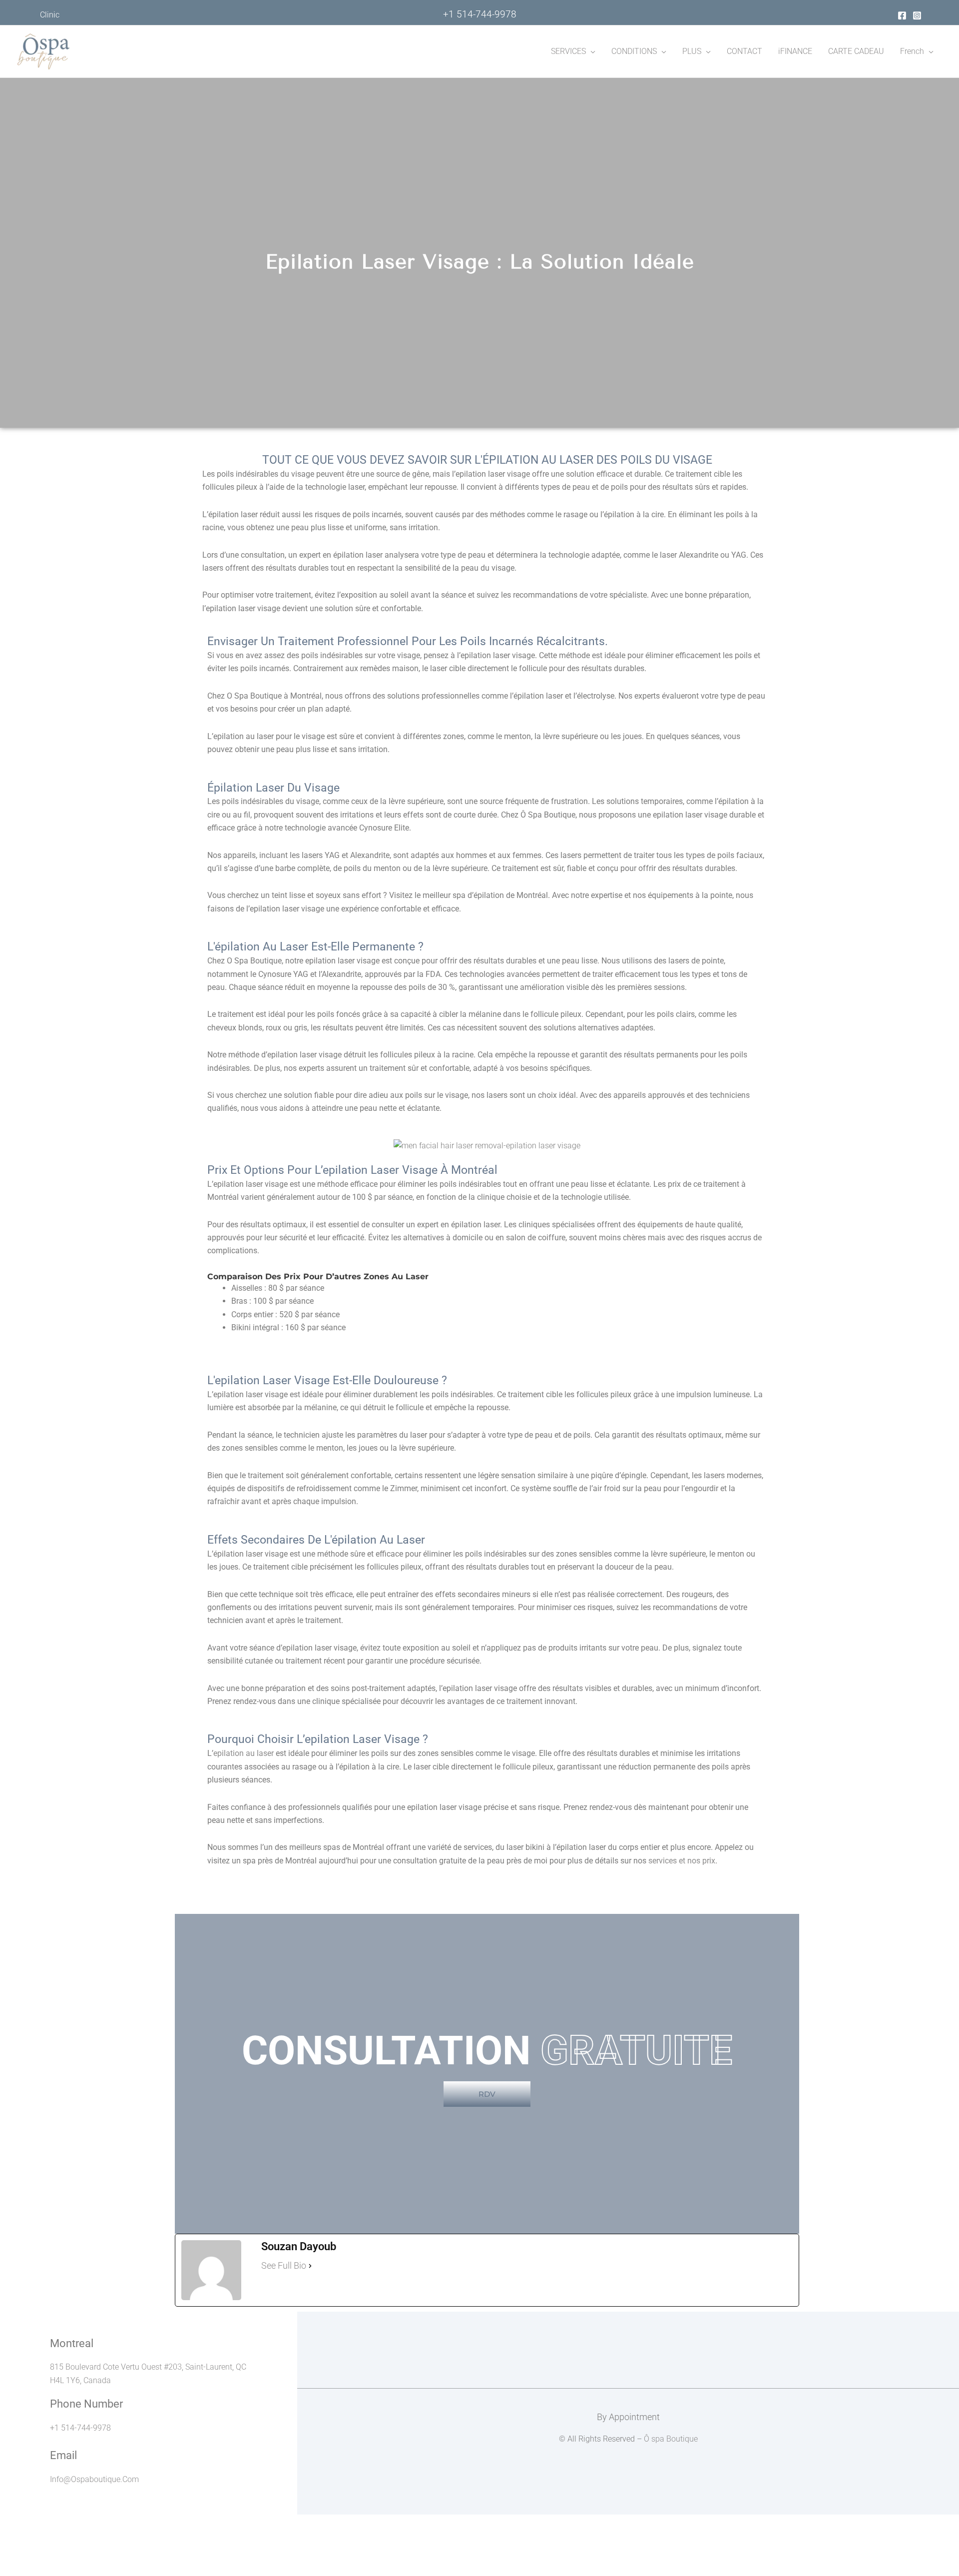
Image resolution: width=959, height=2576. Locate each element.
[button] (591, 51)
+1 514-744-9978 (480, 14)
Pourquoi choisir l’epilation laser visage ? (318, 1739)
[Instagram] (917, 15)
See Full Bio (284, 2265)
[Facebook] (902, 15)
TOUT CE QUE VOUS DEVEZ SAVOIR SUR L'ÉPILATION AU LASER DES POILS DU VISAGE (487, 460)
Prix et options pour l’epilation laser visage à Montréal (352, 1170)
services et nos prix (682, 1861)
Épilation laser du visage (273, 788)
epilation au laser (243, 1753)
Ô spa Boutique (671, 2439)
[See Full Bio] (310, 2266)
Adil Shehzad (653, 2396)
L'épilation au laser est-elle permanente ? (315, 947)
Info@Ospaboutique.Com (94, 2479)
